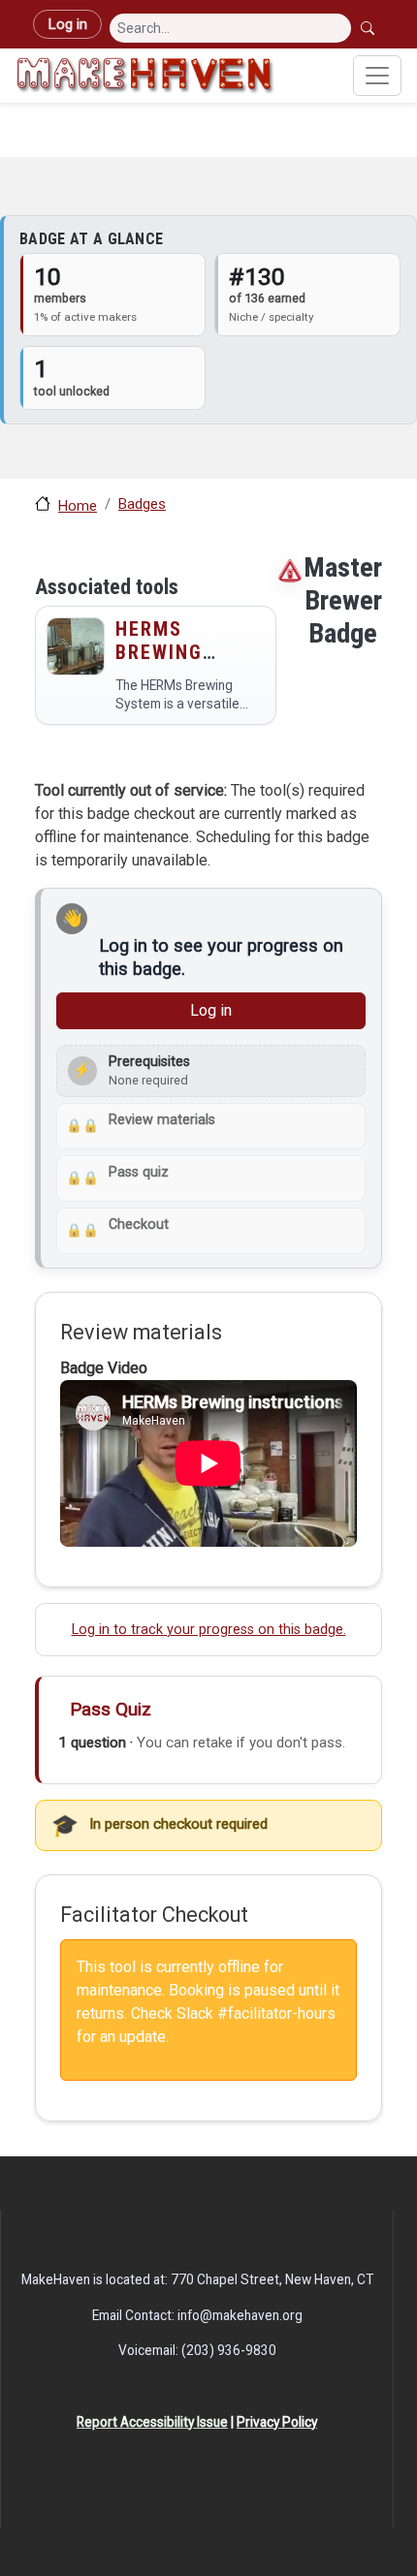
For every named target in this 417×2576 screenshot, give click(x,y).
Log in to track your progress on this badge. (209, 1630)
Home (78, 506)
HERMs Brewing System (159, 652)
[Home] (145, 76)
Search (369, 28)
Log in (67, 24)
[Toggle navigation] (377, 76)
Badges (142, 504)
